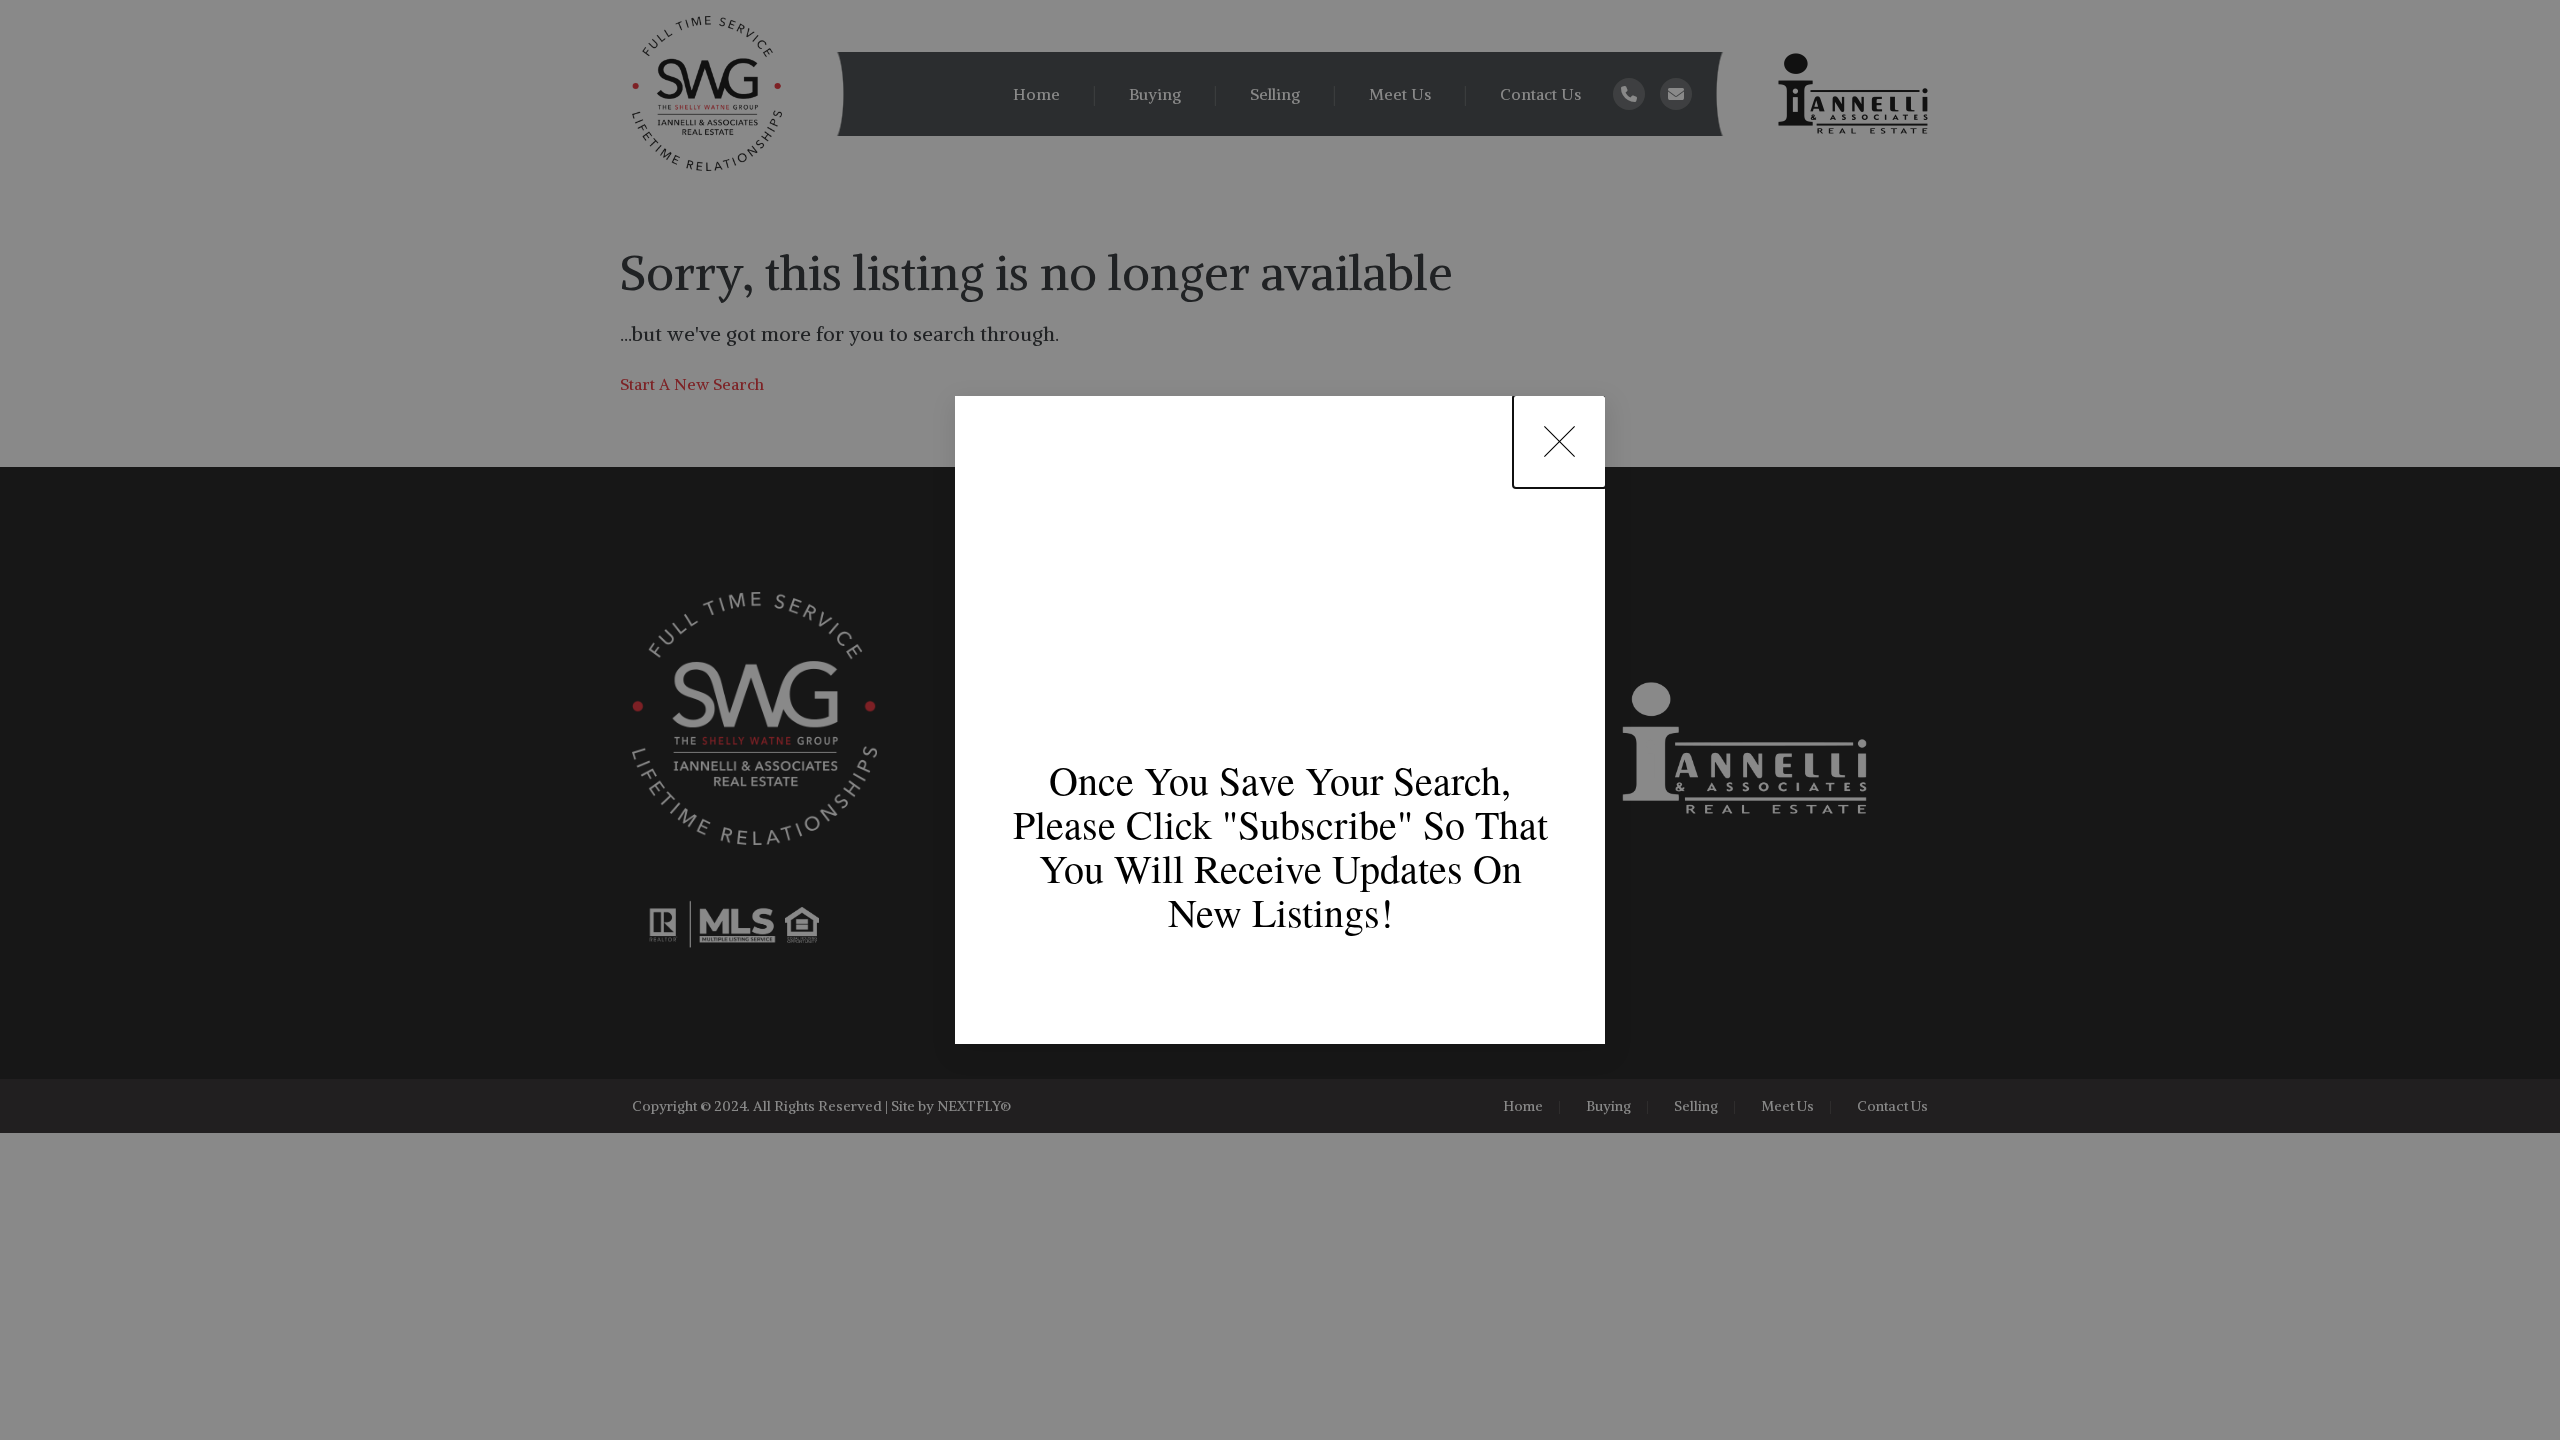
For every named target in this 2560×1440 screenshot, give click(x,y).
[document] (1280, 720)
